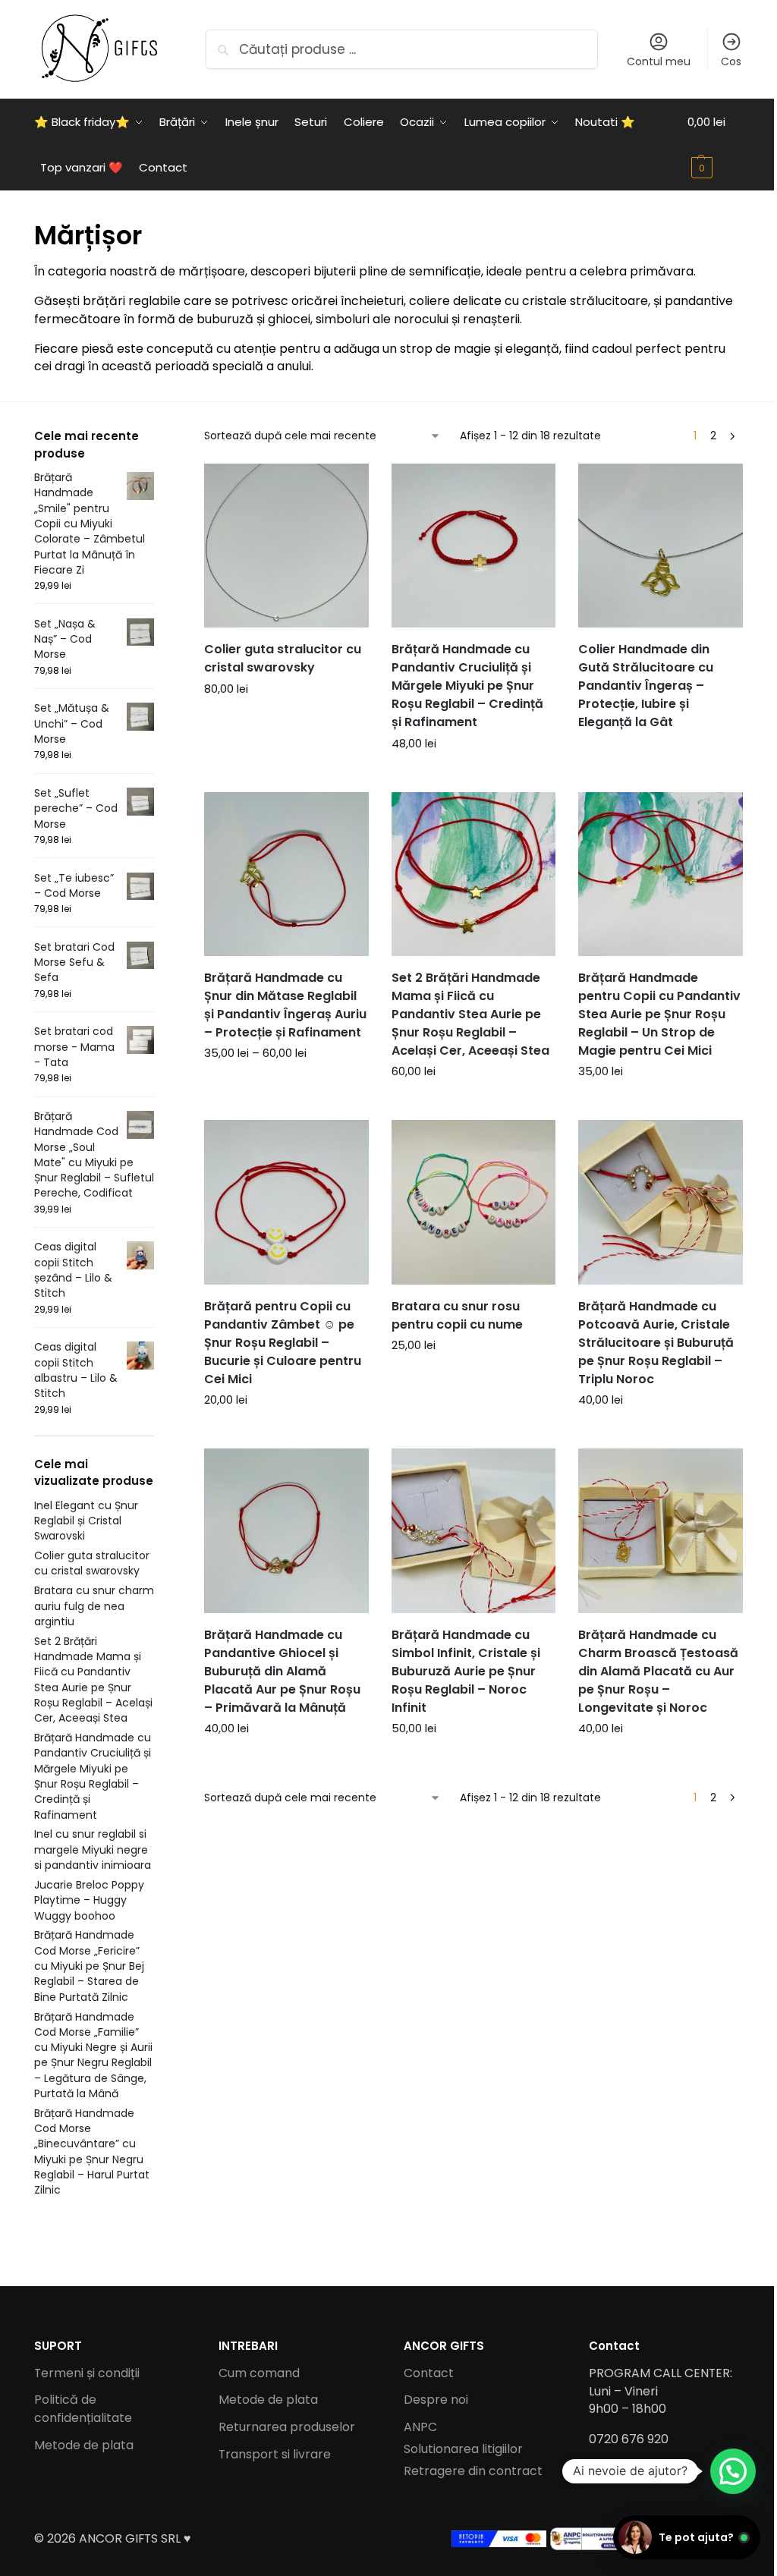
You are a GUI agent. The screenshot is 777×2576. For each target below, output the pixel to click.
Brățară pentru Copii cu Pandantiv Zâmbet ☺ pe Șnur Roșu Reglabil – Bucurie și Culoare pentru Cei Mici (283, 1343)
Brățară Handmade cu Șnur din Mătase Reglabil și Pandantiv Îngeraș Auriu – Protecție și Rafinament (285, 1005)
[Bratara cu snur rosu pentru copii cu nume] (474, 1202)
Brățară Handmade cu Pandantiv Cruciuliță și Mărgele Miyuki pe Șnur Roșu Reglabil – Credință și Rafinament (467, 686)
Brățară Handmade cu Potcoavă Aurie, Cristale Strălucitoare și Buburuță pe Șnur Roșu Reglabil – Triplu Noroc (656, 1343)
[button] (716, 145)
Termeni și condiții (87, 2373)
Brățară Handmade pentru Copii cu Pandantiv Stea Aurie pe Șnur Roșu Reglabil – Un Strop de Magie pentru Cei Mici (659, 1014)
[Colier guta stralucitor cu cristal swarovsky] (286, 546)
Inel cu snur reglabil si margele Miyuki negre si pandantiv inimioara (93, 1849)
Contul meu (659, 61)
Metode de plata (84, 2445)
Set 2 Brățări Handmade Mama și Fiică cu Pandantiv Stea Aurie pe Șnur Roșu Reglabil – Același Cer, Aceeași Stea (470, 1014)
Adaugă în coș (473, 777)
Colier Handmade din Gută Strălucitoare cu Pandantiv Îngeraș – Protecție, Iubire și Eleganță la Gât (646, 686)
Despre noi (436, 2400)
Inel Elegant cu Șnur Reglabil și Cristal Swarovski (86, 1521)
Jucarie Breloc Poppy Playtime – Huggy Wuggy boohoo (89, 1900)
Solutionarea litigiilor (463, 2449)
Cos (731, 61)
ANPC (420, 2427)
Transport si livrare (275, 2454)
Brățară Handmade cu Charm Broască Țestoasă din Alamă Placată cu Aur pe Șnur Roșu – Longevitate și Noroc (658, 1671)
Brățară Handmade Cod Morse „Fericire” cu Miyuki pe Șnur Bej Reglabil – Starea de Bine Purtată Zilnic (89, 1966)
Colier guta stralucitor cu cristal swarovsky (283, 658)
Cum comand (259, 2373)
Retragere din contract (473, 2471)
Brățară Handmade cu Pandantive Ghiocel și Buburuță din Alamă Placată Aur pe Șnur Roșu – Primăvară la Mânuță (282, 1671)
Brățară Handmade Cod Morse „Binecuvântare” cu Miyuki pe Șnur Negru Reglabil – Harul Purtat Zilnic (92, 2151)
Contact (429, 2373)
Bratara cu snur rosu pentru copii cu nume (457, 1315)
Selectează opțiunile (286, 722)
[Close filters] (159, 439)
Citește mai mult (661, 750)
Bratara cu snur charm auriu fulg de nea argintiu (94, 1606)
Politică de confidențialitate (83, 2409)
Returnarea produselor (287, 2427)
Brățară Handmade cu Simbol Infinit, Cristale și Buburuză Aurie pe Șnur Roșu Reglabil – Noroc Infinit (466, 1671)
